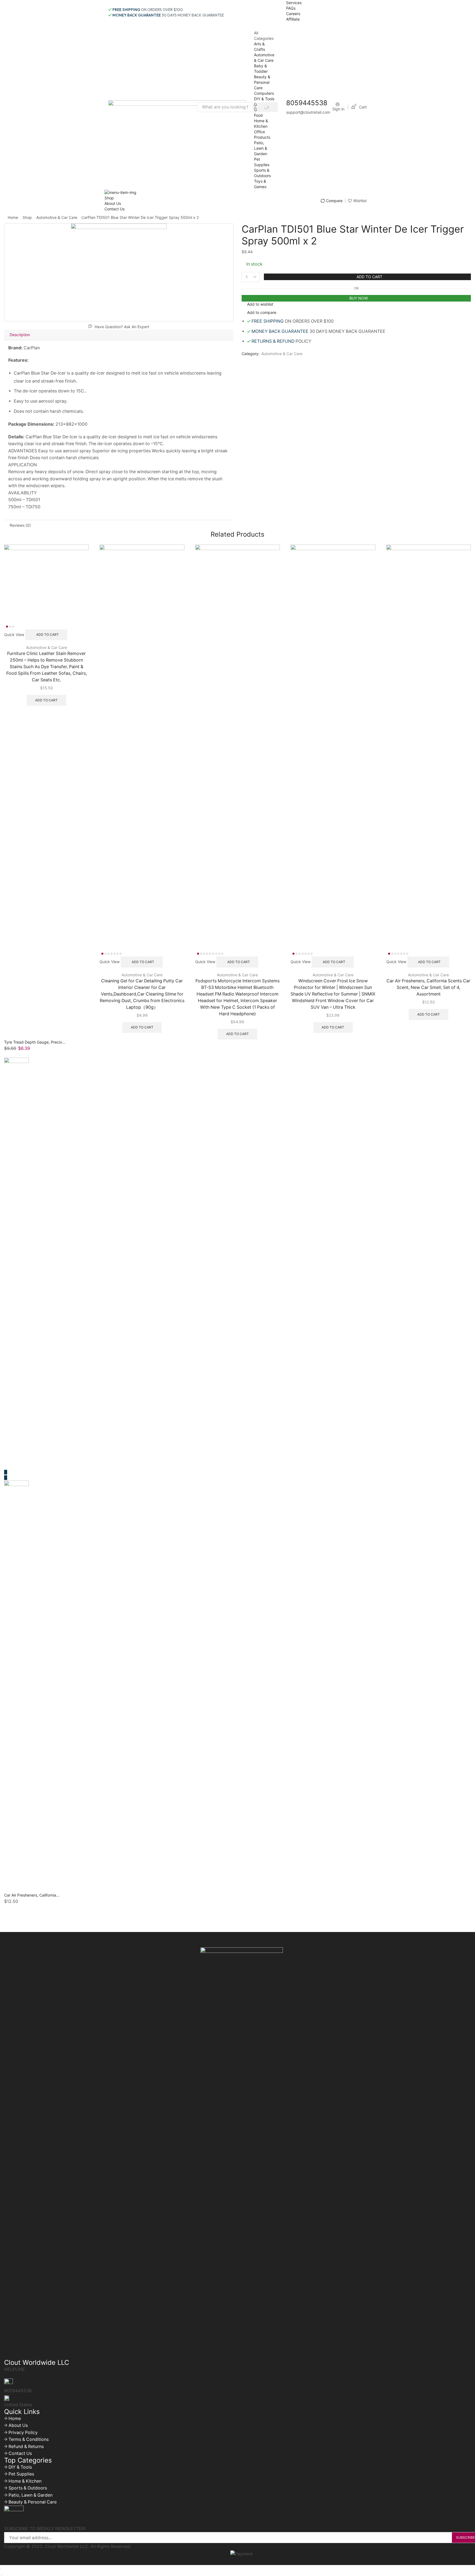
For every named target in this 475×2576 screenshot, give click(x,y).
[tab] (119, 335)
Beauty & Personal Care (262, 82)
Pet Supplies (21, 2474)
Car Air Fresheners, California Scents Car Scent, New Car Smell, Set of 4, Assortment (428, 987)
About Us (113, 203)
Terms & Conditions (29, 2439)
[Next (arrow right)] (3, 2575)
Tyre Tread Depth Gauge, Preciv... (35, 1042)
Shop (109, 198)
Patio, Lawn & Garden (261, 148)
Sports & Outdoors (28, 2488)
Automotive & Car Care (57, 217)
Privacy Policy (23, 2433)
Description (20, 335)
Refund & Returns (26, 2447)
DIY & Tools (264, 99)
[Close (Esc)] (1, 2569)
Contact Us (114, 209)
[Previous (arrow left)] (1, 2575)
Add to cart (369, 277)
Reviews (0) (20, 525)
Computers (264, 93)
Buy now (359, 298)
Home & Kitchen (25, 2481)
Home (13, 217)
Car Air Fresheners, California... (32, 1895)
